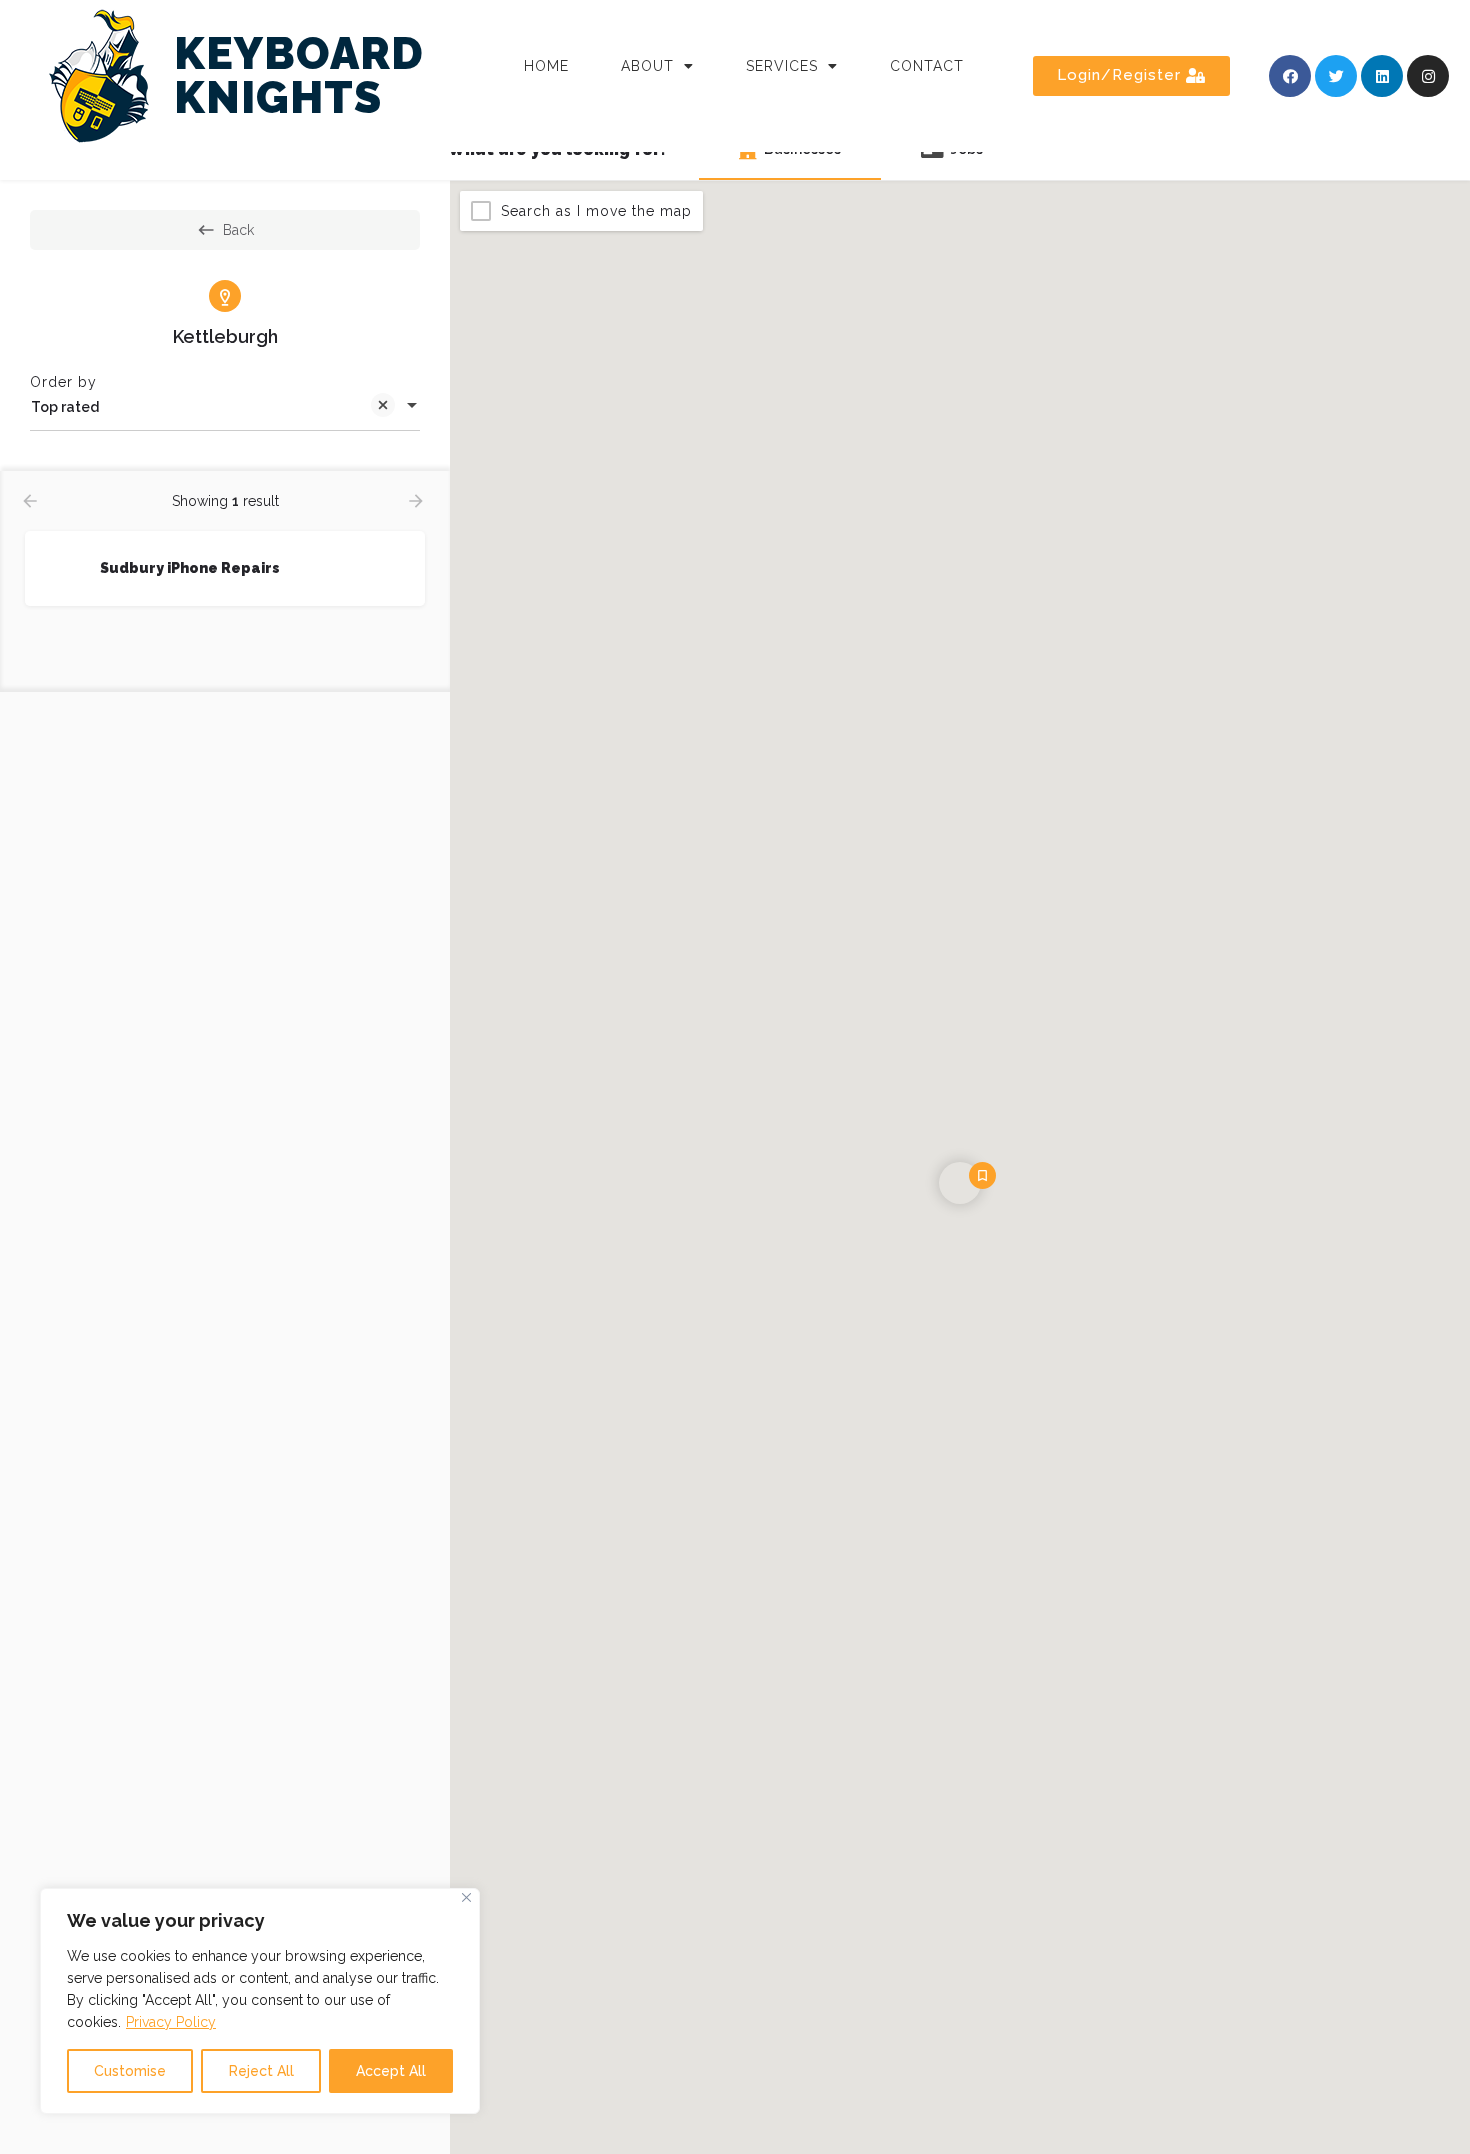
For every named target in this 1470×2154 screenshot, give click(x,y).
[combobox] (225, 407)
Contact (927, 66)
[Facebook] (1290, 76)
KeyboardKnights (299, 75)
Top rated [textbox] (65, 407)
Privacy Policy (171, 2022)
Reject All (261, 2071)
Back (238, 230)
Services (782, 66)
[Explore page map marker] (960, 1183)
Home (546, 66)
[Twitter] (1336, 76)
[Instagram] (1428, 76)
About (647, 66)
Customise (130, 2071)
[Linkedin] (1382, 76)
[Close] (466, 1897)
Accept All (391, 2071)
